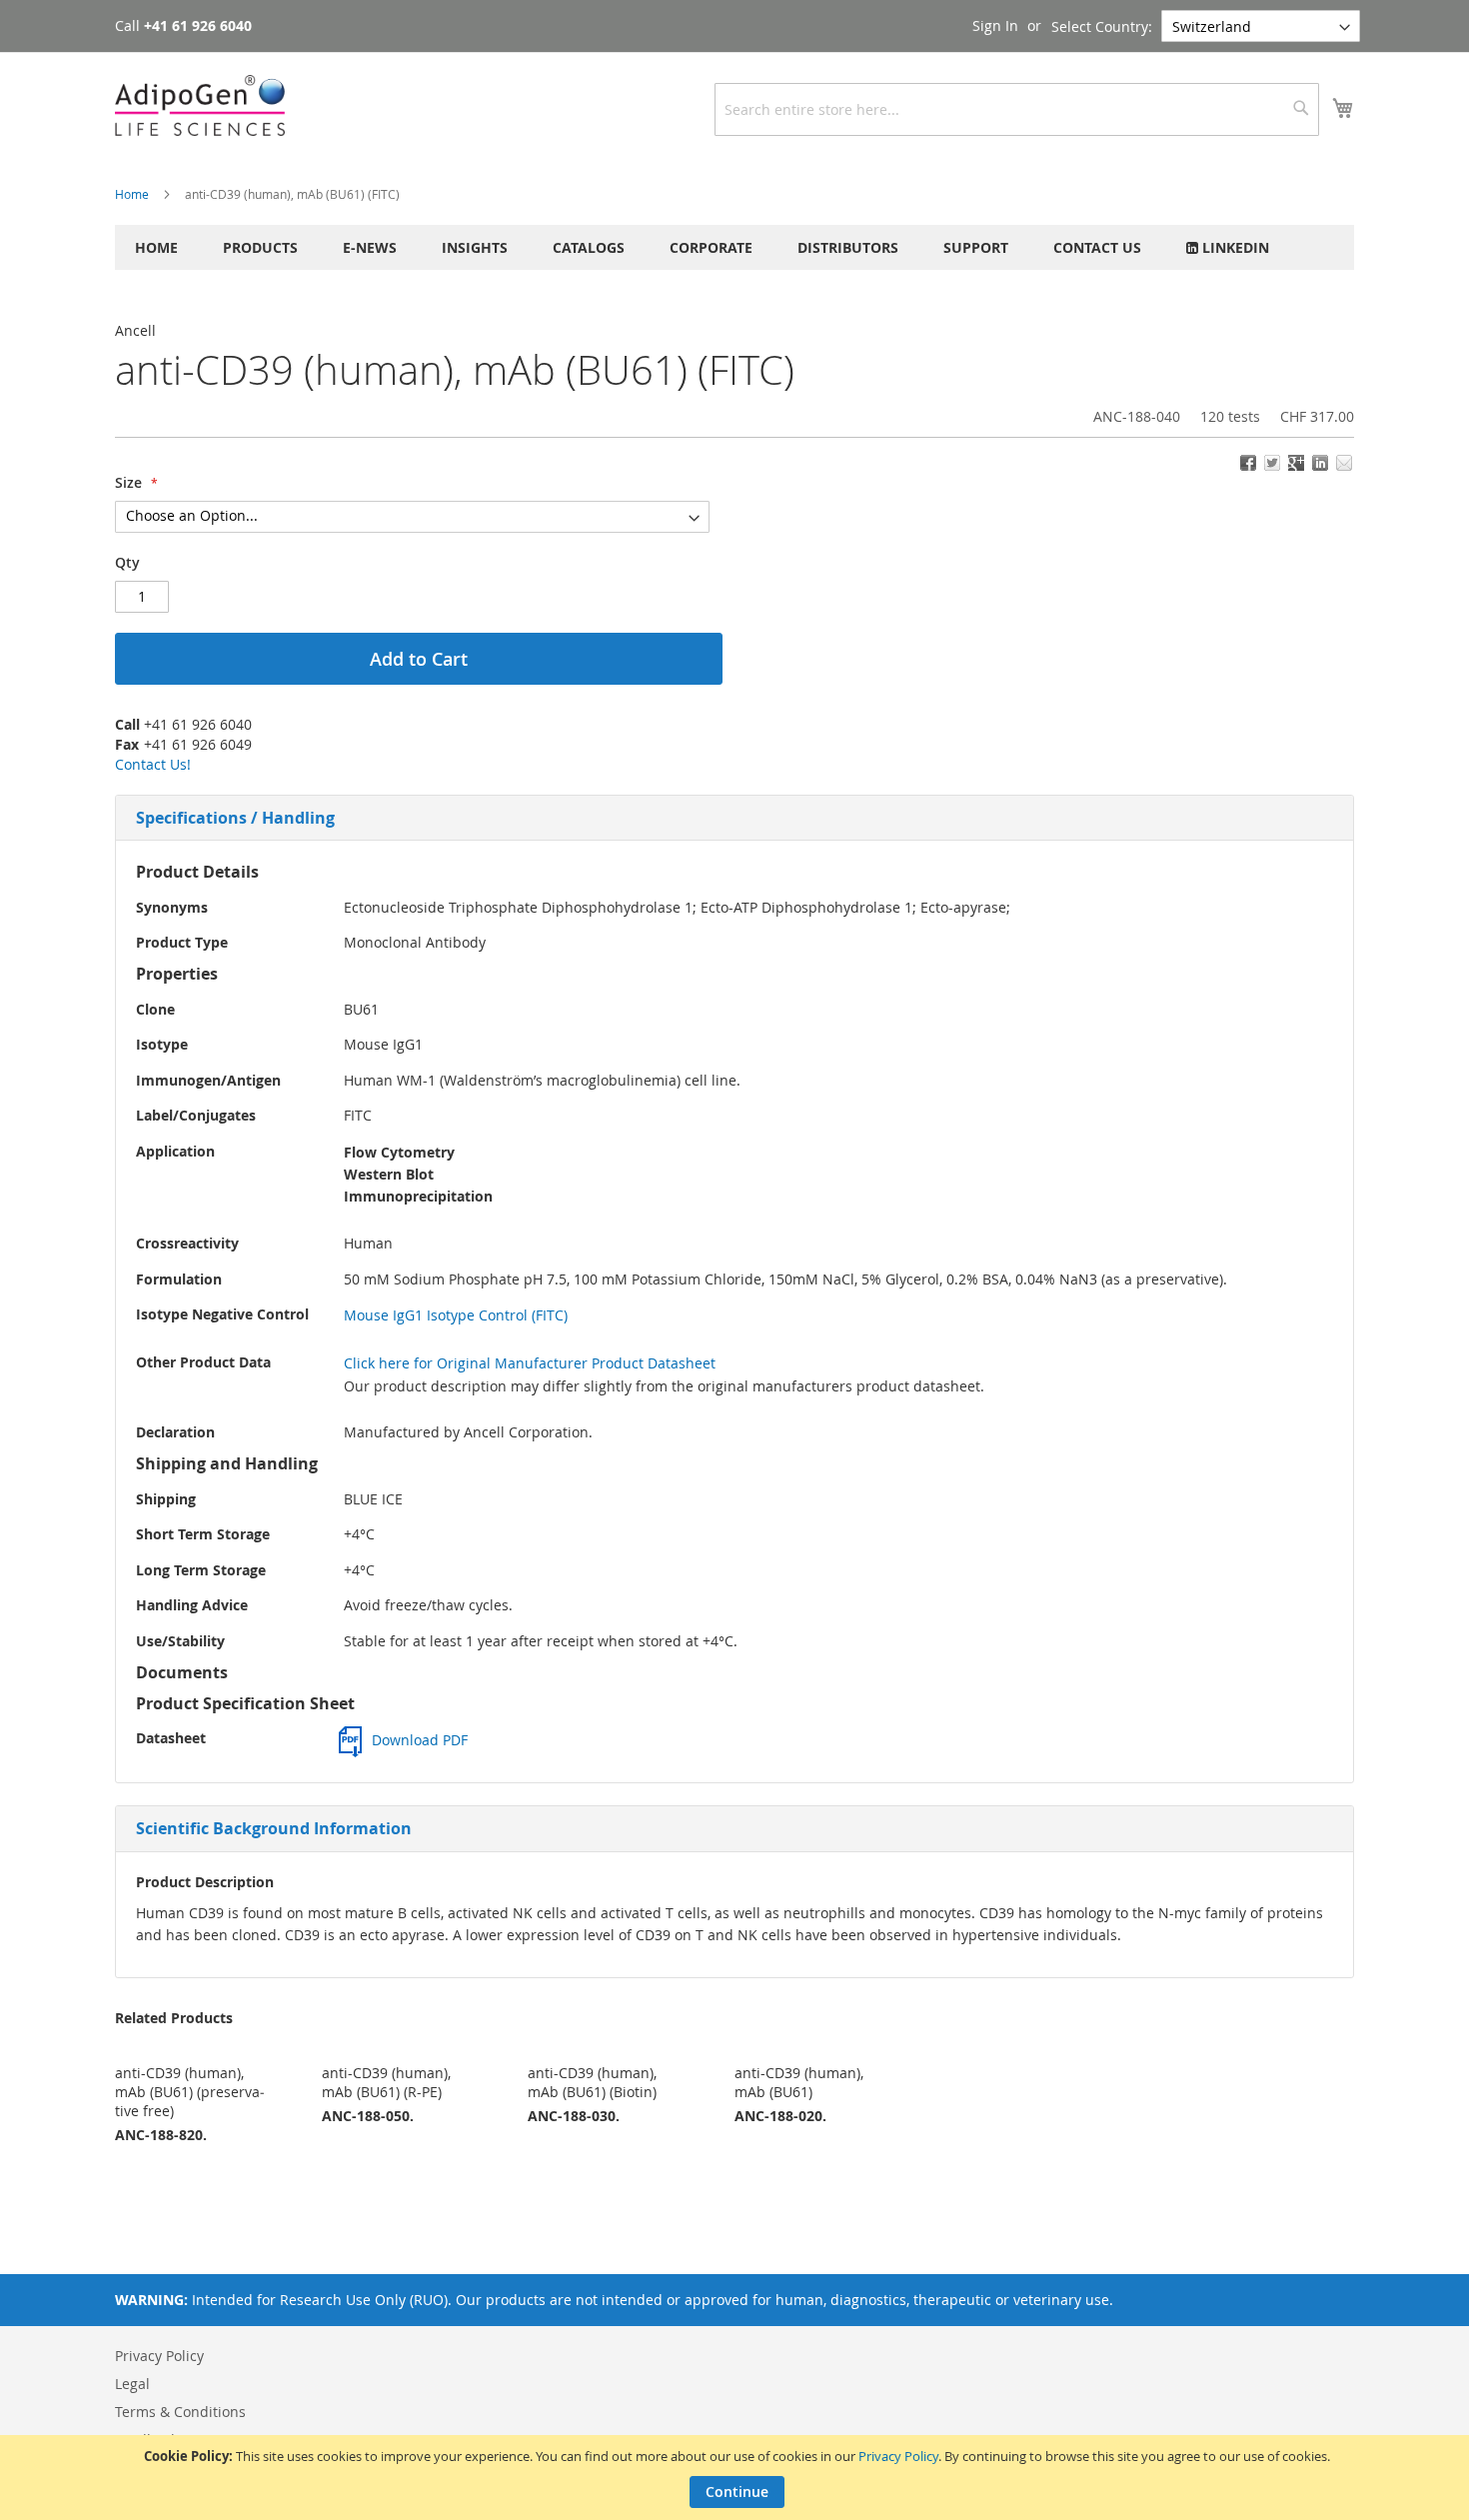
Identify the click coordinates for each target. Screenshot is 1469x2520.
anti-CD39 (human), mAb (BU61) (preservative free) (190, 2092)
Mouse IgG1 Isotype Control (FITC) (456, 1315)
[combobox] (1017, 109)
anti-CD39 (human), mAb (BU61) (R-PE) (386, 2082)
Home (132, 194)
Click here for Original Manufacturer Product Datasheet (530, 1363)
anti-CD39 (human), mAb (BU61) (799, 2082)
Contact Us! (153, 764)
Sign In (995, 25)
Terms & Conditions (180, 2412)
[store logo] (200, 105)
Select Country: (1102, 26)
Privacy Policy (898, 2456)
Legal (132, 2384)
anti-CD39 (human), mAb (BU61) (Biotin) (592, 2082)
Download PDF (420, 1740)
